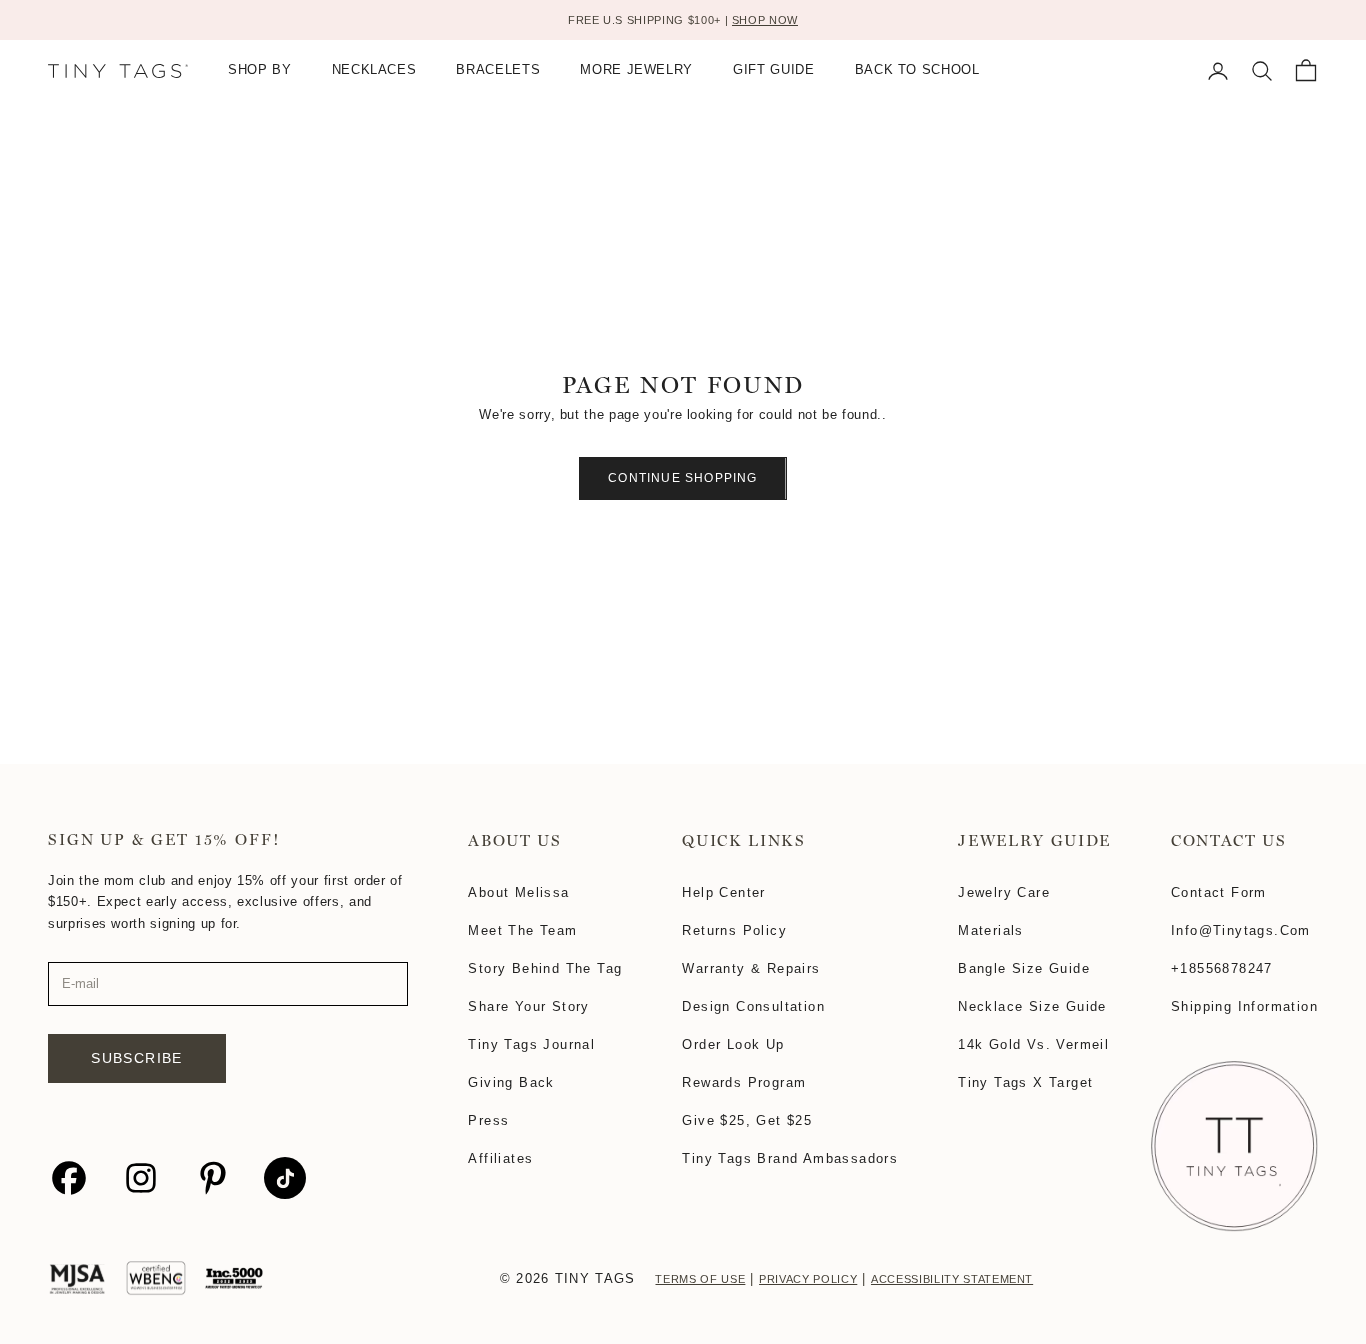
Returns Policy (734, 930)
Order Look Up (733, 1044)
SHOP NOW (765, 20)
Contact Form (1219, 892)
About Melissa (518, 892)
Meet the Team (522, 930)
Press (488, 1120)
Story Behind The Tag (545, 968)
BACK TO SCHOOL (917, 70)
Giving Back (511, 1082)
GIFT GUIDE (774, 70)
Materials (991, 930)
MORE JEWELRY (636, 70)
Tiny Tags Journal (531, 1044)
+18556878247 (1222, 968)
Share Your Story (528, 1006)
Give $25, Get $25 (747, 1120)
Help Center (723, 892)
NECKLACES (374, 70)
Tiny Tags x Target (1025, 1082)
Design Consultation (753, 1006)
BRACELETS (498, 70)
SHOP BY (260, 70)
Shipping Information (1244, 1006)
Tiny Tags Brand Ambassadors (790, 1158)
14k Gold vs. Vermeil (1033, 1044)
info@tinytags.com (1241, 930)
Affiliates (500, 1158)
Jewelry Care (1004, 892)
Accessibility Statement (952, 1279)
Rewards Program (744, 1082)
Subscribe (137, 1058)
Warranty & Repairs (751, 968)
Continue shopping (682, 478)
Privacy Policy (808, 1279)
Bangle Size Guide (1024, 968)
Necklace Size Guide (1032, 1006)
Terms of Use (700, 1279)
